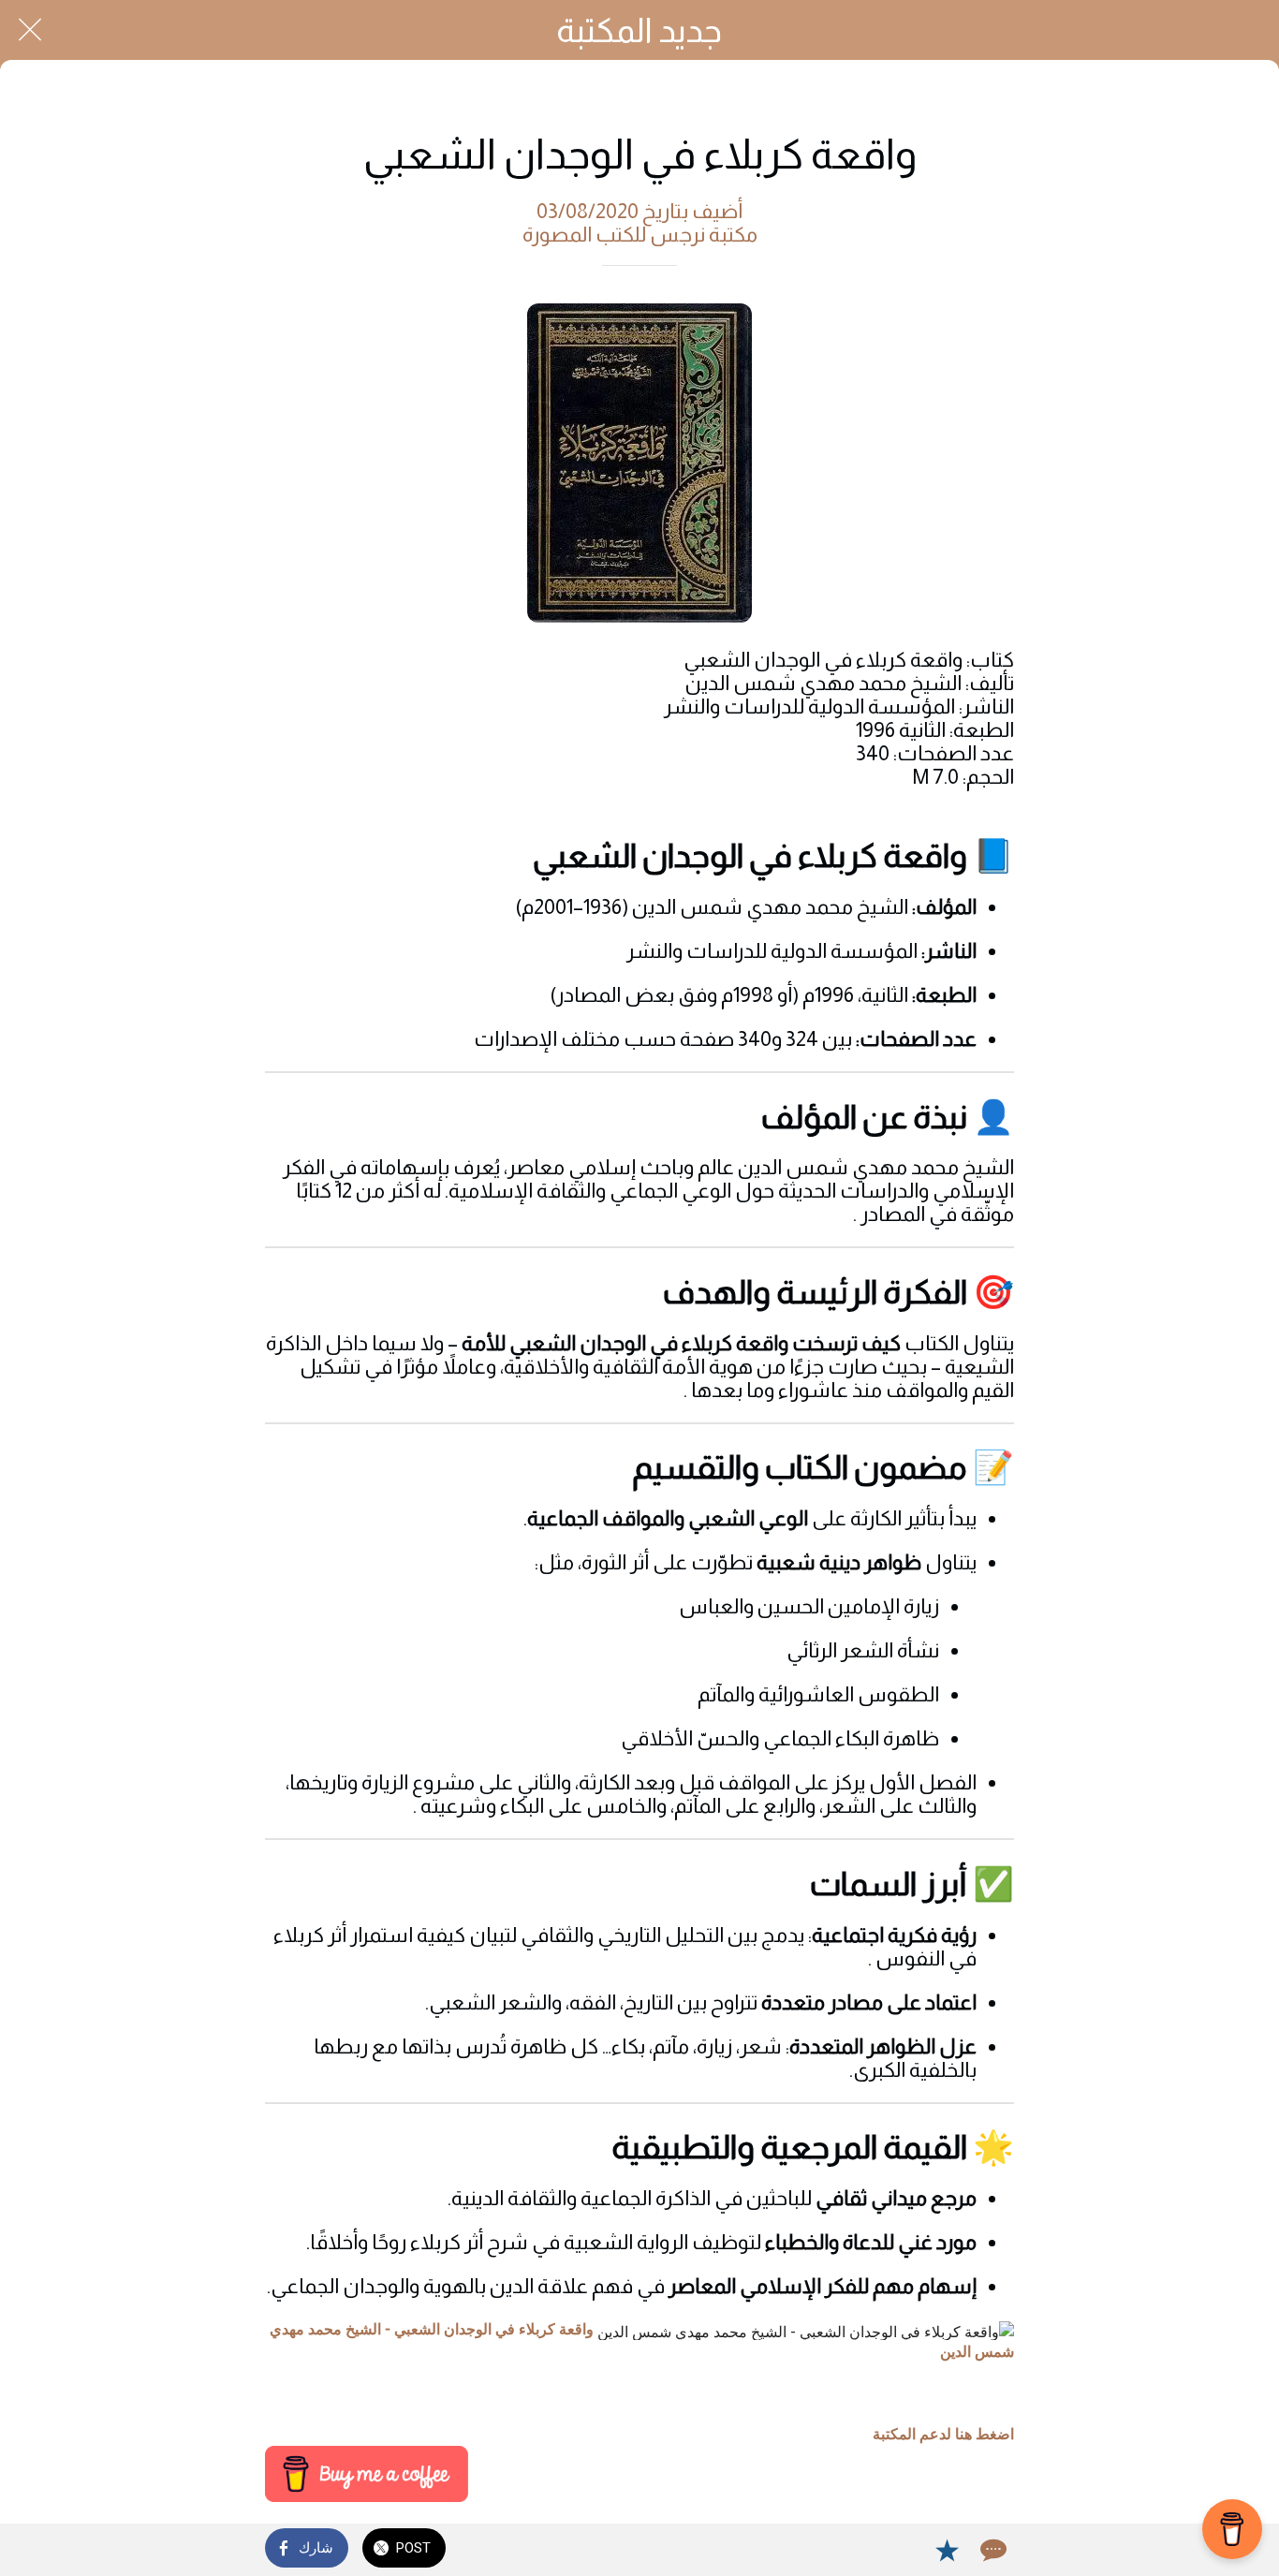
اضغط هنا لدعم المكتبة (943, 2434)
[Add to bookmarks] (947, 2550)
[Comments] (992, 2550)
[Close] (30, 30)
